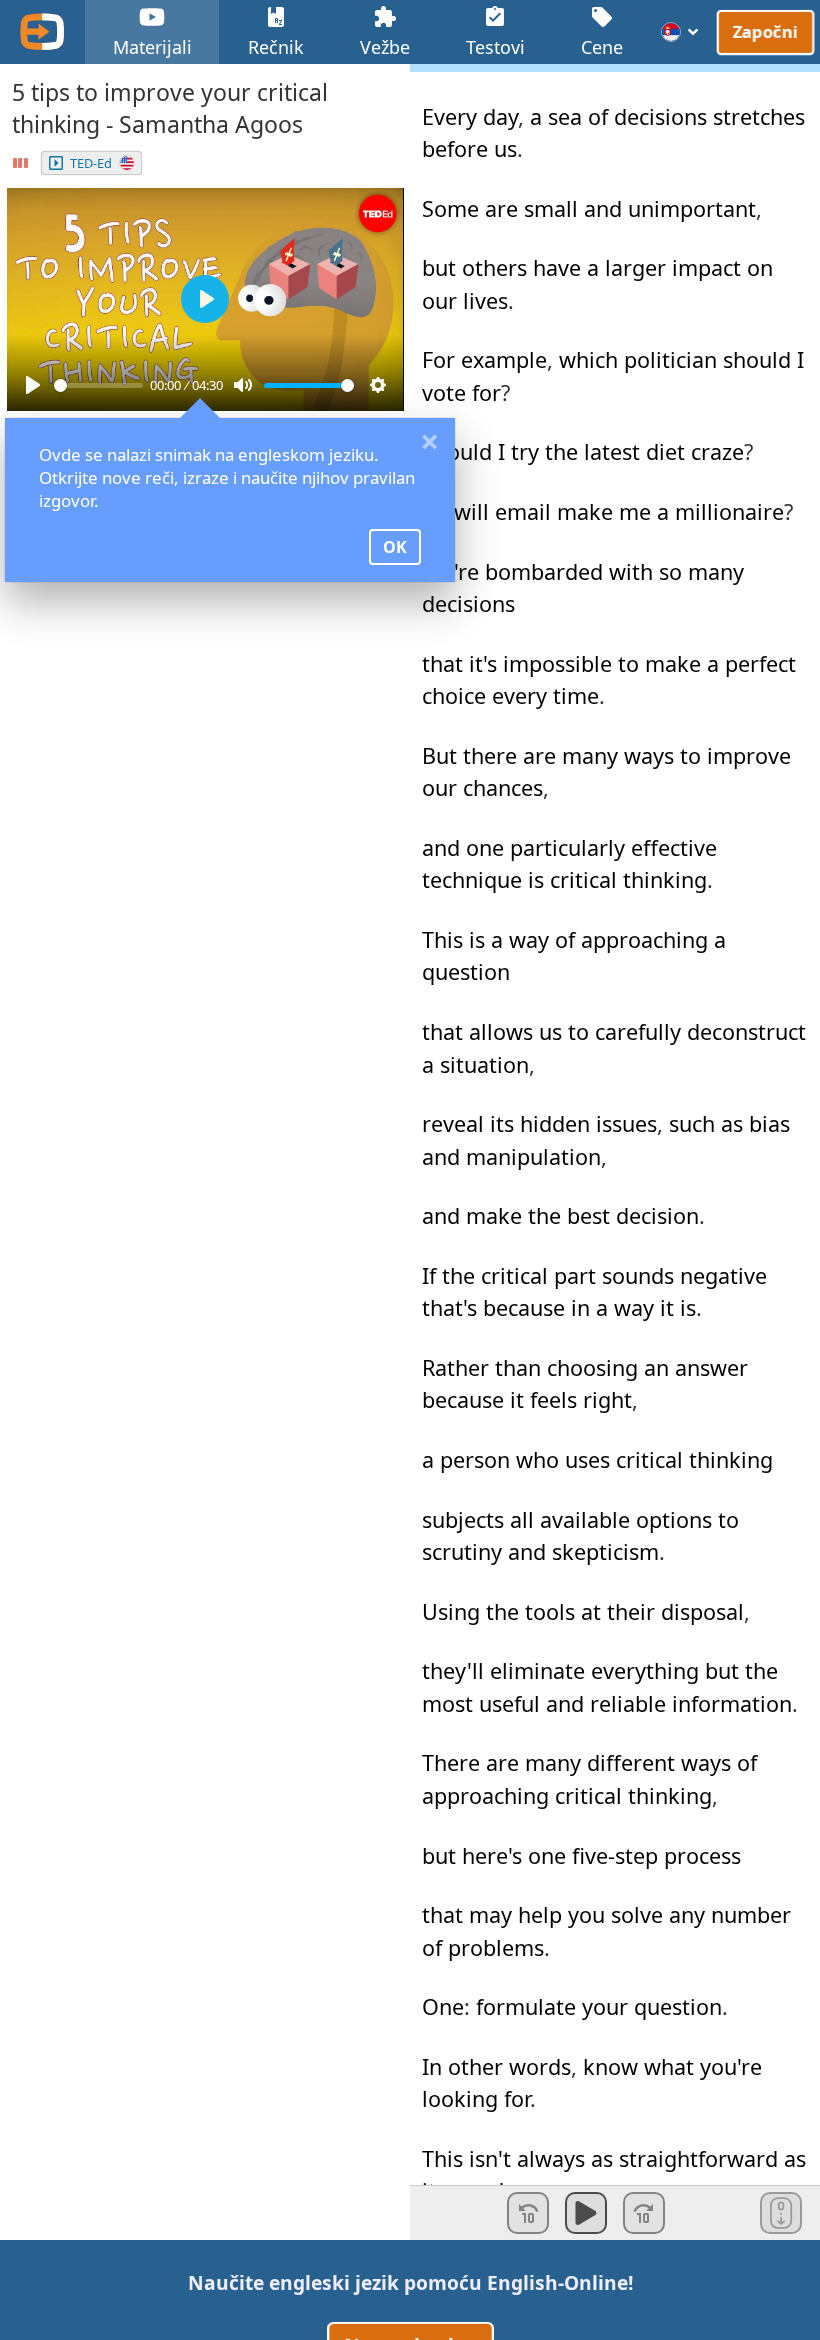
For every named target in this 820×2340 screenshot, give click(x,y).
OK (395, 547)
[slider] (98, 385)
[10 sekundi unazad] (528, 2213)
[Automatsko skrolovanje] (781, 2213)
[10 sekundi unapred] (644, 2213)
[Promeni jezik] (680, 32)
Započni (766, 31)
